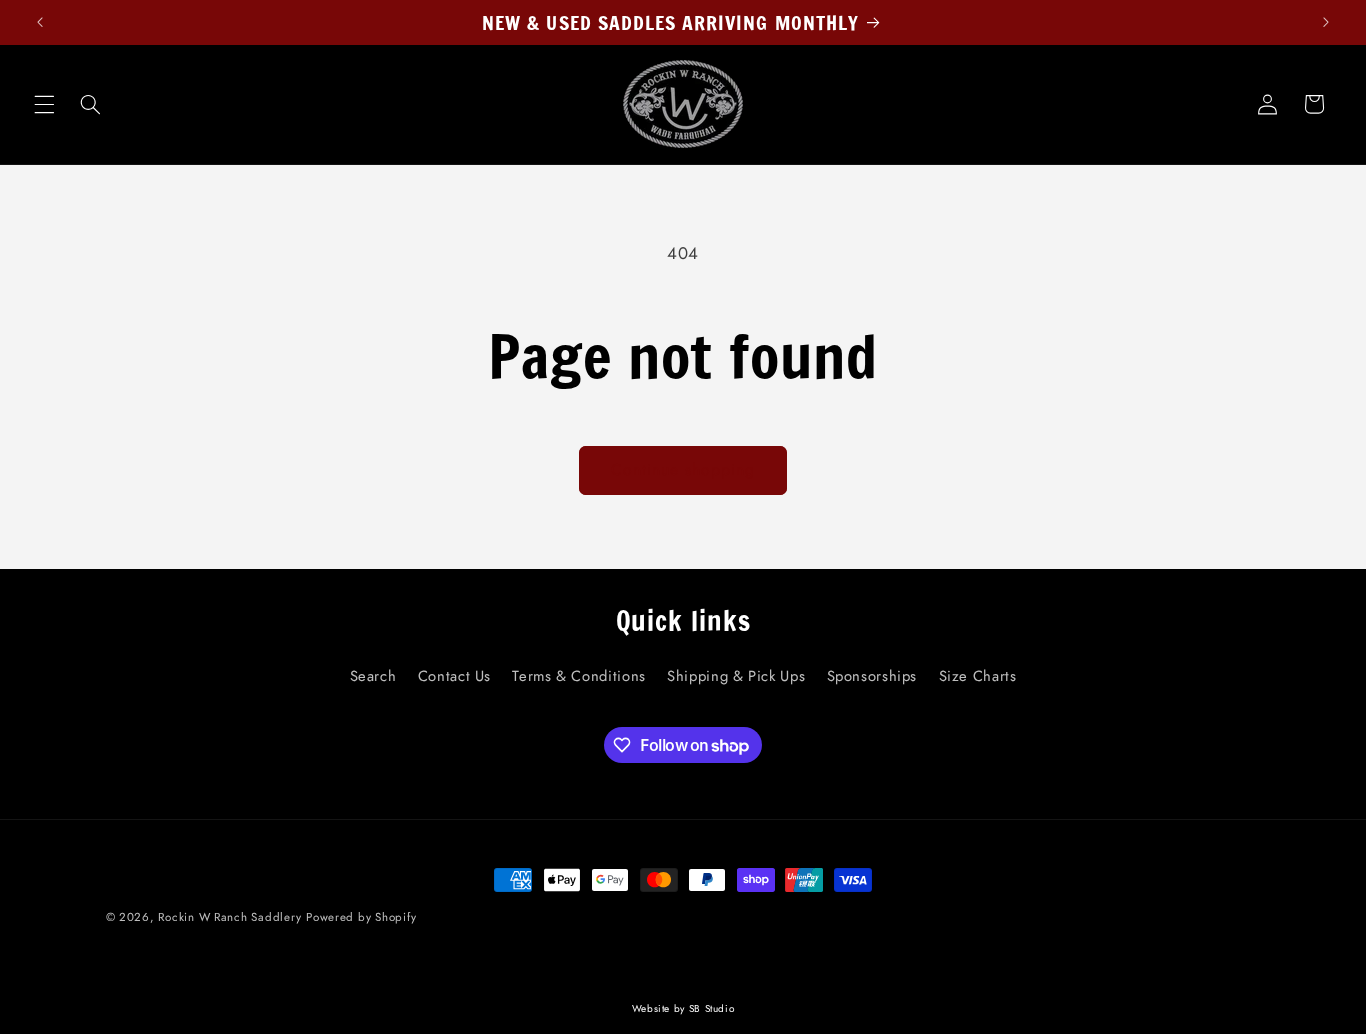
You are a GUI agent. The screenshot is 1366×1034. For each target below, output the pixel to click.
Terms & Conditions (578, 676)
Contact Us (454, 676)
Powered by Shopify (361, 917)
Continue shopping (683, 469)
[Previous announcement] (40, 22)
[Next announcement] (1326, 22)
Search (373, 676)
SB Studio (712, 1008)
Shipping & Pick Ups (736, 676)
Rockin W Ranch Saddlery (229, 917)
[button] (44, 104)
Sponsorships (872, 676)
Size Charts (978, 676)
